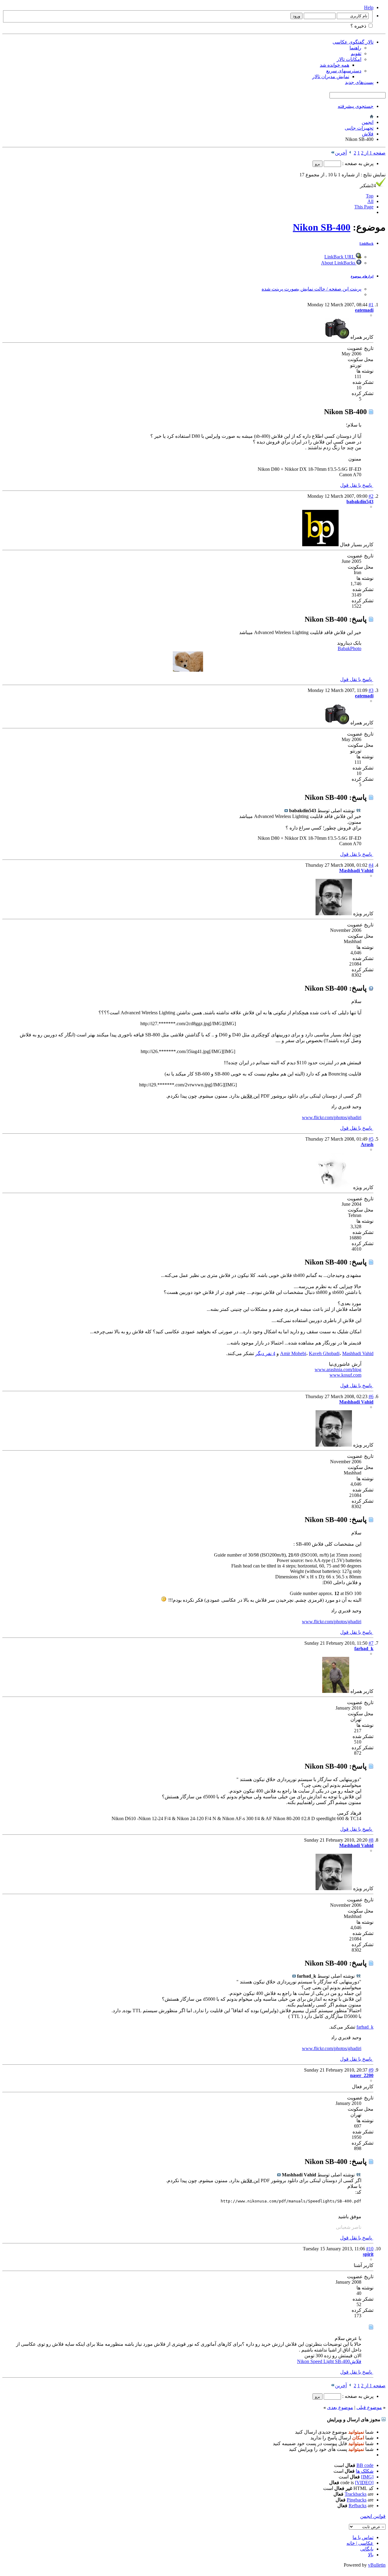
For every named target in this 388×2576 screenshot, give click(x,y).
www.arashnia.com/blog (338, 1369)
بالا (371, 2555)
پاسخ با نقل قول (357, 485)
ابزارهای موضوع (362, 276)
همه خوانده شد (334, 65)
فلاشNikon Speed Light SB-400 (329, 2361)
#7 (371, 1643)
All (370, 201)
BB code (365, 2465)
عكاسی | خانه (360, 2543)
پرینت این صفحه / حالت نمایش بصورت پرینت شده (311, 289)
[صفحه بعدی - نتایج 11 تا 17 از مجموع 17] (350, 153)
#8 (371, 1840)
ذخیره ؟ (359, 26)
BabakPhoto (350, 648)
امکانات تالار (349, 59)
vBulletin (377, 2565)
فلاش (368, 134)
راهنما (355, 48)
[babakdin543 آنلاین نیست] (320, 545)
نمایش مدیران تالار (331, 76)
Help (369, 7)
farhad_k (365, 2027)
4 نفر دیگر (265, 1353)
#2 (371, 496)
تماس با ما (363, 2537)
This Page (364, 207)
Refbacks (358, 2506)
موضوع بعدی (340, 2407)
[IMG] (367, 2477)
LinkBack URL (340, 257)
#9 (371, 2070)
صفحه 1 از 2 (373, 153)
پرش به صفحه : (357, 163)
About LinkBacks (339, 263)
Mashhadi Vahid (358, 1353)
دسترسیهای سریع (344, 71)
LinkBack (366, 244)
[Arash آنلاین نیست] (334, 1187)
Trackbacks (356, 2494)
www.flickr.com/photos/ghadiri (332, 1117)
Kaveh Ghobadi (324, 1353)
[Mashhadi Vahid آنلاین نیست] (334, 914)
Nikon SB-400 (322, 227)
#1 (371, 305)
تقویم (356, 53)
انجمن (368, 122)
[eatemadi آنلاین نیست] (337, 337)
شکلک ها (365, 2471)
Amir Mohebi (293, 1353)
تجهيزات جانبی (359, 128)
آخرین (341, 153)
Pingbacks (357, 2500)
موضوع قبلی (369, 2407)
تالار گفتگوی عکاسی (353, 42)
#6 (371, 1396)
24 (368, 186)
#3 (371, 690)
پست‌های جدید (359, 82)
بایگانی (367, 2549)
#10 (370, 2249)
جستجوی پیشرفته (356, 106)
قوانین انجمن (373, 2516)
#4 (371, 865)
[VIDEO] (364, 2483)
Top (370, 196)
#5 (371, 1139)
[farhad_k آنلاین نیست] (336, 1691)
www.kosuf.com (345, 1375)
